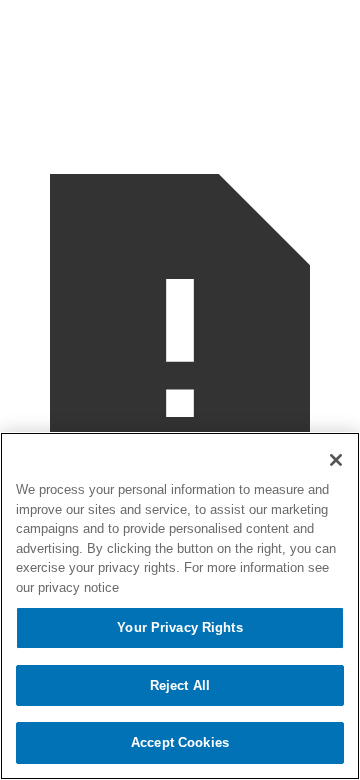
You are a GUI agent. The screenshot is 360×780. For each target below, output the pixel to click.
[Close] (336, 460)
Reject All (180, 685)
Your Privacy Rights (179, 627)
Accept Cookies (180, 742)
